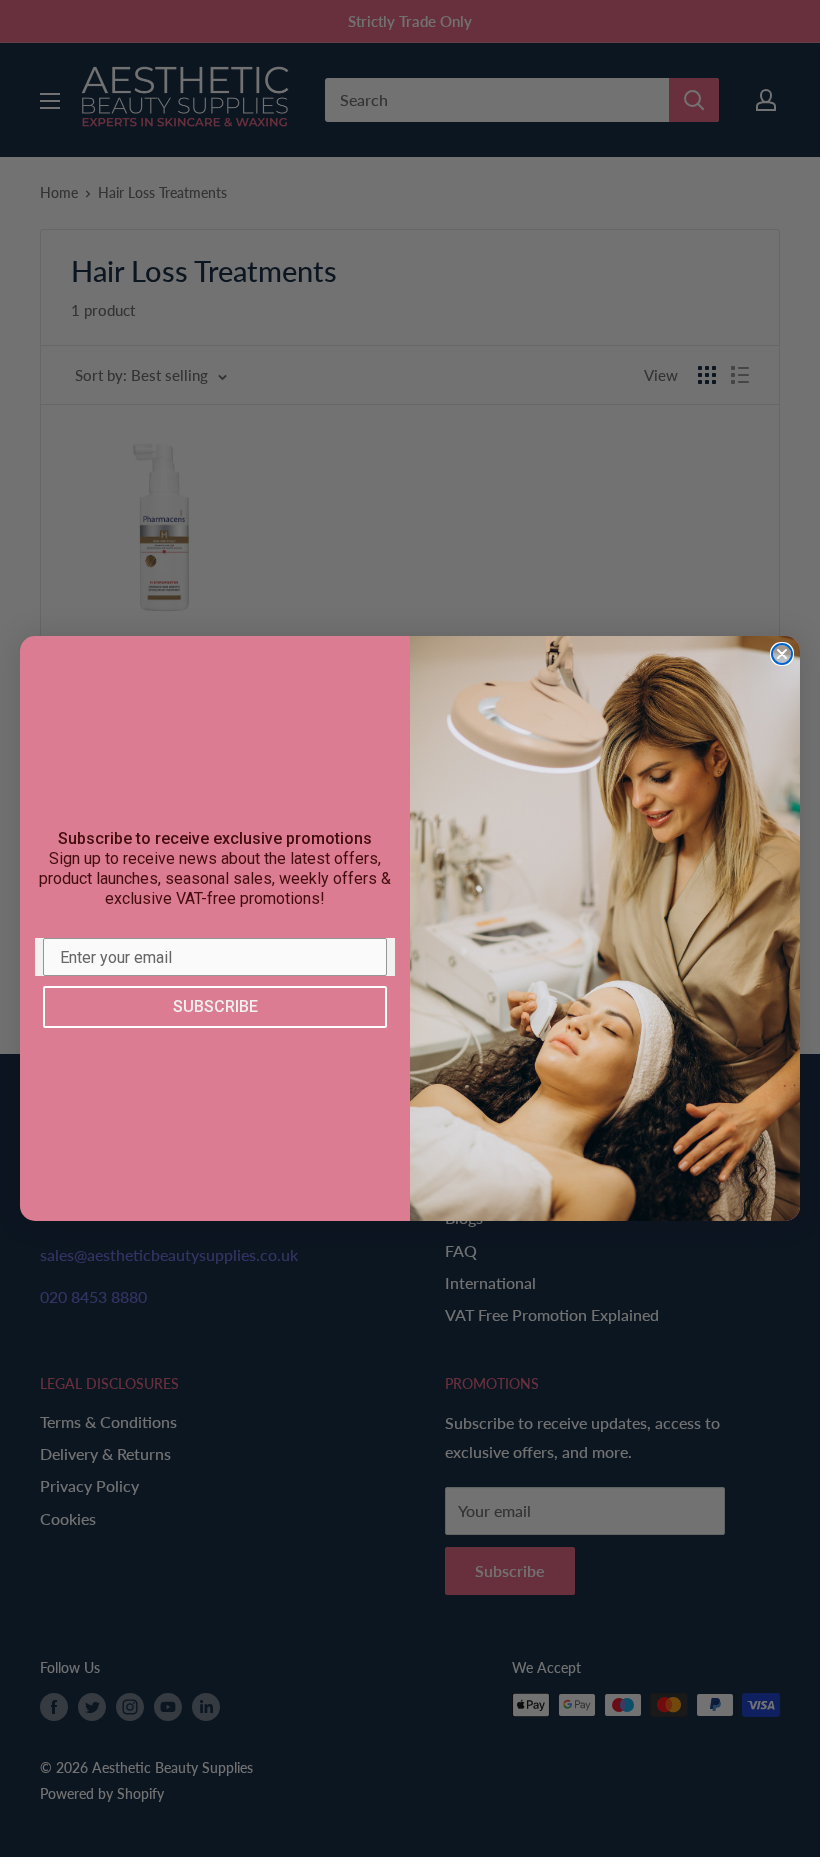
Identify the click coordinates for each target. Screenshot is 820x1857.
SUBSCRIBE (215, 1006)
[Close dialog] (782, 654)
